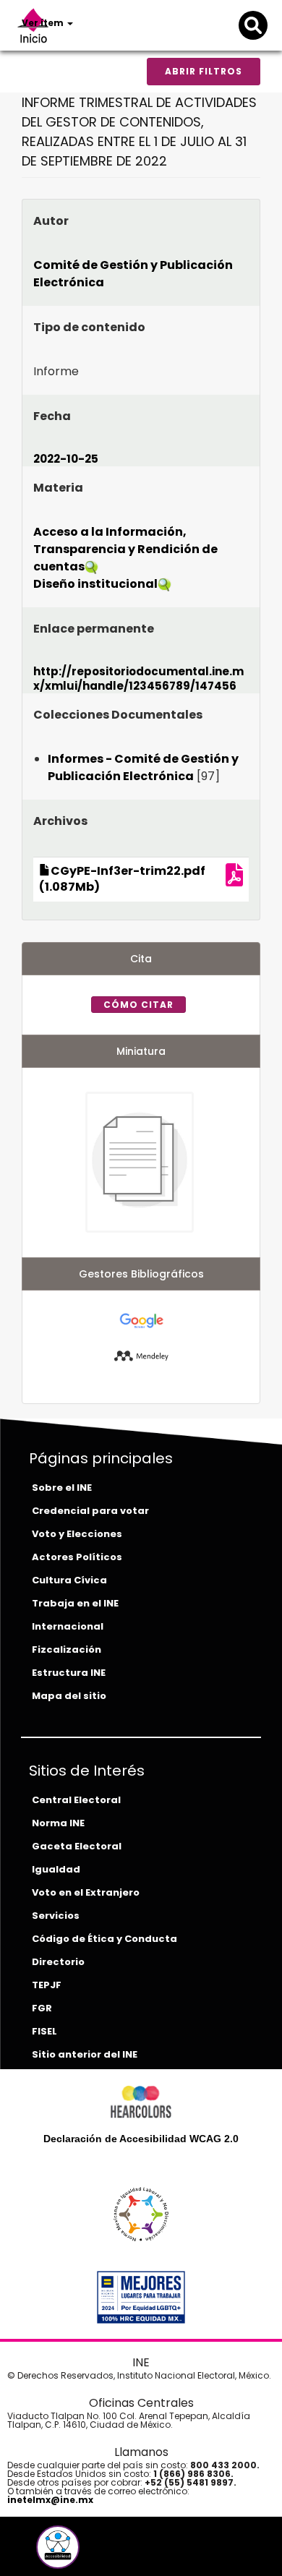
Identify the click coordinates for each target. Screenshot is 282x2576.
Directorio (58, 1962)
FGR (42, 2008)
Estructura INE (69, 1673)
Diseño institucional (95, 584)
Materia (58, 488)
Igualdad (56, 1869)
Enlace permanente (94, 629)
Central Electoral (76, 1800)
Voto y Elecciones (77, 1534)
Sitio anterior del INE (85, 2054)
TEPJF (47, 1985)
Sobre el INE (62, 1488)
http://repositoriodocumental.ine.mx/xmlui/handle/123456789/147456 (138, 679)
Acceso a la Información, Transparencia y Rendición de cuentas (125, 549)
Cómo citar (138, 1005)
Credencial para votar (90, 1511)
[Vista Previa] (234, 880)
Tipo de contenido (89, 327)
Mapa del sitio (69, 1696)
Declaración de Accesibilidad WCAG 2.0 (141, 2139)
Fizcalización (67, 1649)
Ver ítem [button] (44, 23)
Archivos (60, 821)
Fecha (52, 416)
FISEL (44, 2031)
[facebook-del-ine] (34, 2553)
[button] (58, 2547)
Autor (51, 221)
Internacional (68, 1626)
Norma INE (58, 1823)
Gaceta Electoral (77, 1846)
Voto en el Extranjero (86, 1892)
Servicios (56, 1916)
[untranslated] (141, 1355)
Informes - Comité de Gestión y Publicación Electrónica (143, 767)
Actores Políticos (77, 1557)
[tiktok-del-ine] (98, 2553)
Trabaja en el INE (75, 1603)
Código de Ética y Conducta (104, 1939)
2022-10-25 (66, 459)
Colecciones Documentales (118, 715)
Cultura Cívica (69, 1580)
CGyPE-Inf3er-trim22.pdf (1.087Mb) (122, 879)
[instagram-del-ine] (87, 2553)
